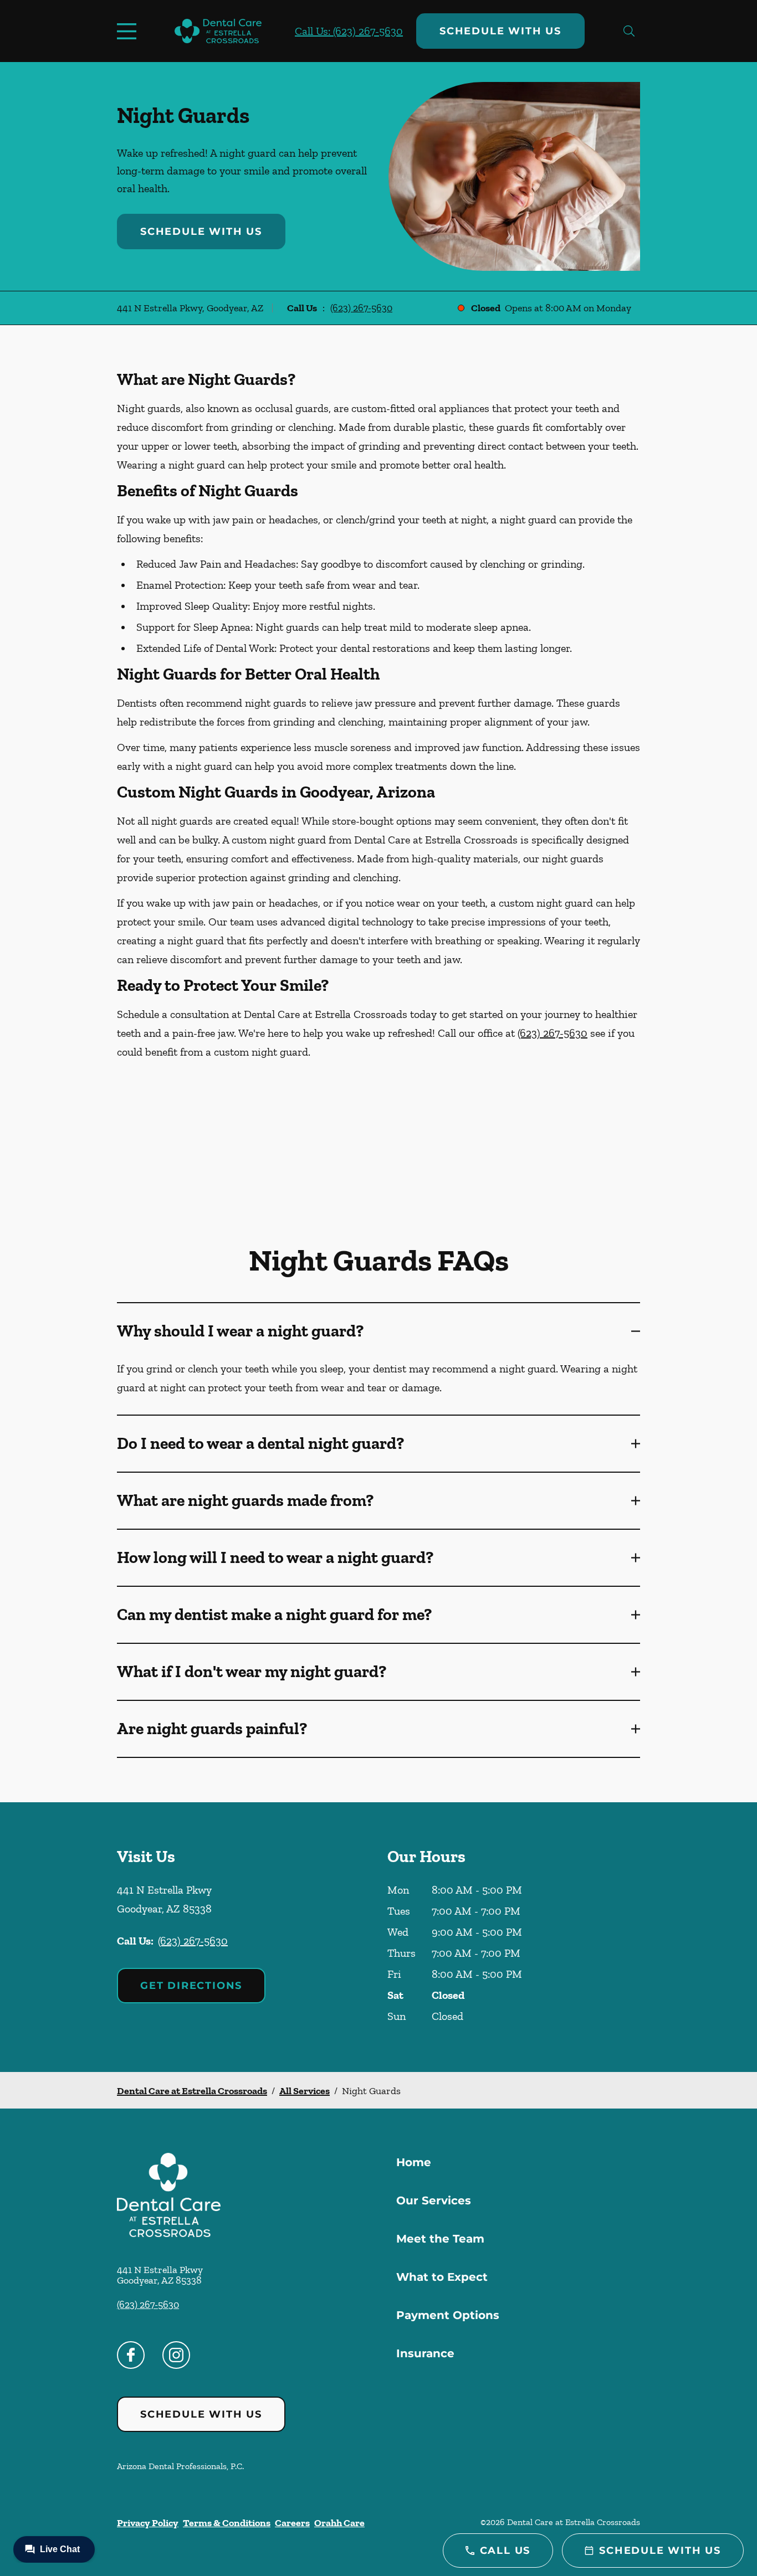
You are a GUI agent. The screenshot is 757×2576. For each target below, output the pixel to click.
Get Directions (191, 1986)
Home (414, 2162)
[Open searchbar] (629, 31)
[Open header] (129, 31)
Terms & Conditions (227, 2523)
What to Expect (442, 2277)
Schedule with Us (500, 31)
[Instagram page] (176, 2355)
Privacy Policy (148, 2523)
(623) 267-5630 (361, 308)
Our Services (434, 2200)
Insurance (425, 2353)
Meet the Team (440, 2239)
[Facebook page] (131, 2355)
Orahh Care (339, 2523)
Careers (292, 2523)
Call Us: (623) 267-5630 (349, 31)
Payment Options (448, 2315)
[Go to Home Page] (218, 31)
